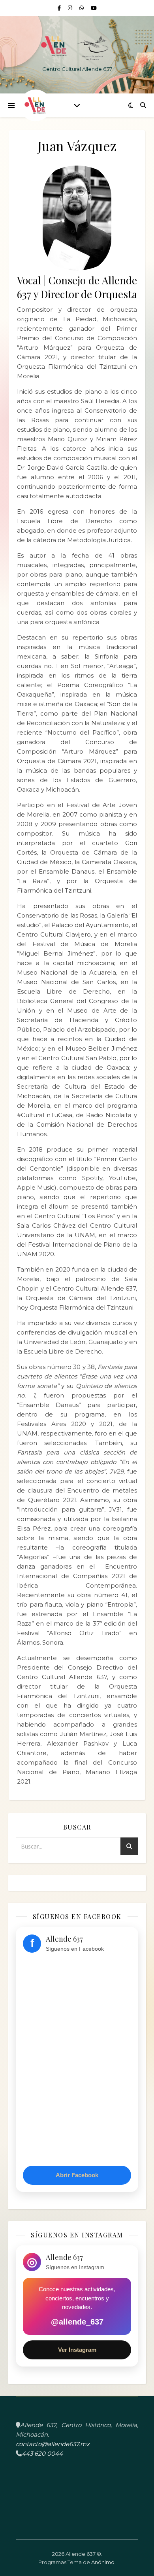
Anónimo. (103, 2562)
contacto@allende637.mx (53, 2444)
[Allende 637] (77, 48)
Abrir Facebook (77, 2175)
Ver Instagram (77, 2350)
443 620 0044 (42, 2453)
